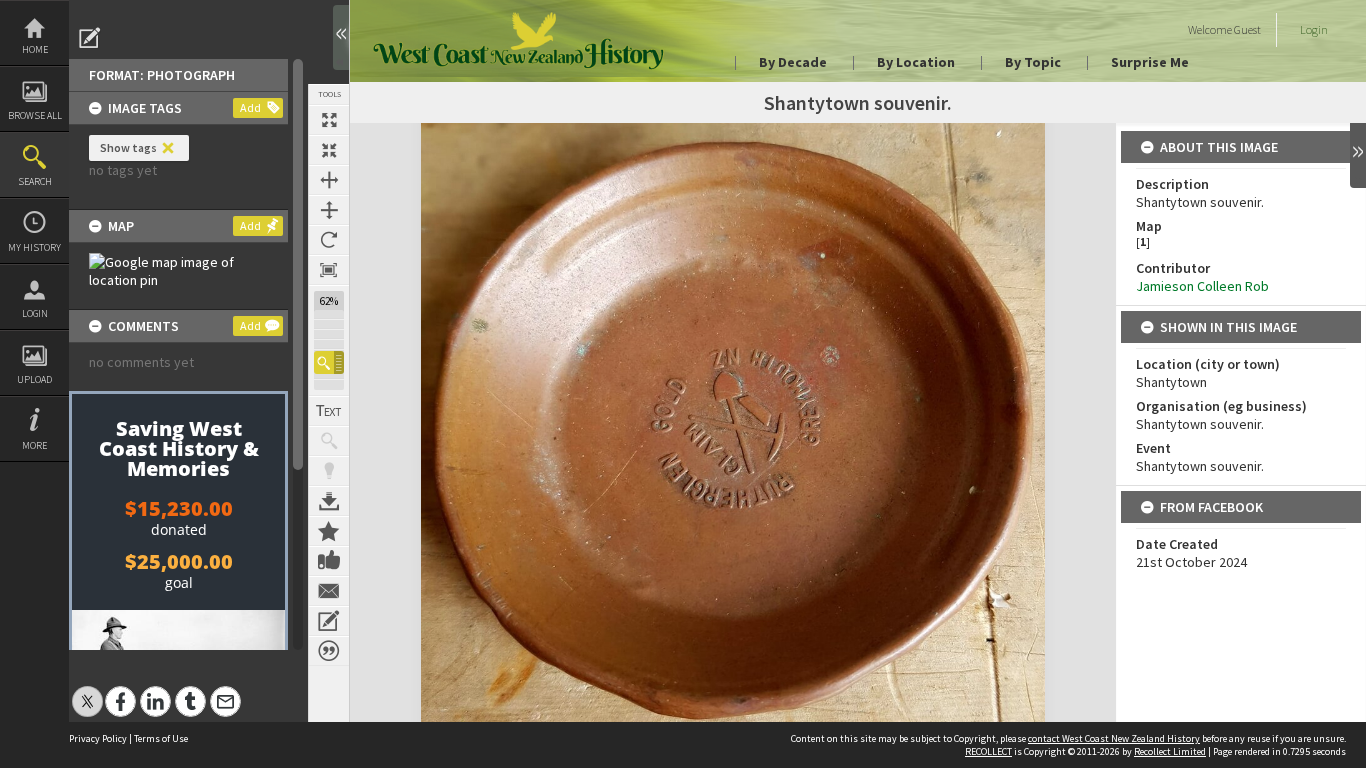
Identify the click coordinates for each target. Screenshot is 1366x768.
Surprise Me (1150, 62)
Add (250, 107)
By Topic (1033, 62)
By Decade (793, 62)
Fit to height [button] (329, 210)
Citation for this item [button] (329, 651)
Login (35, 313)
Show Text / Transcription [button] (329, 411)
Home (35, 49)
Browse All (35, 115)
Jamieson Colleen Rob (1202, 286)
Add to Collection (329, 531)
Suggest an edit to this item (90, 38)
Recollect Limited (1170, 751)
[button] (329, 362)
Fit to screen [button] (329, 150)
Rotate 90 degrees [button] (329, 240)
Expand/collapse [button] (1358, 155)
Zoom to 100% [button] (329, 270)
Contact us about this (329, 591)
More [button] (34, 445)
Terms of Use (161, 738)
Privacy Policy (98, 738)
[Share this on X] (87, 690)
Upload (34, 379)
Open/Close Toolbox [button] (341, 37)
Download (329, 501)
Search (35, 181)
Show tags (128, 147)
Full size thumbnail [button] (329, 120)
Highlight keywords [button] (329, 471)
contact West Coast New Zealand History (1114, 738)
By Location (916, 62)
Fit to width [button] (329, 180)
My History (34, 247)
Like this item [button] (329, 561)
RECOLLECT (988, 751)
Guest (1247, 29)
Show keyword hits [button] (329, 441)
